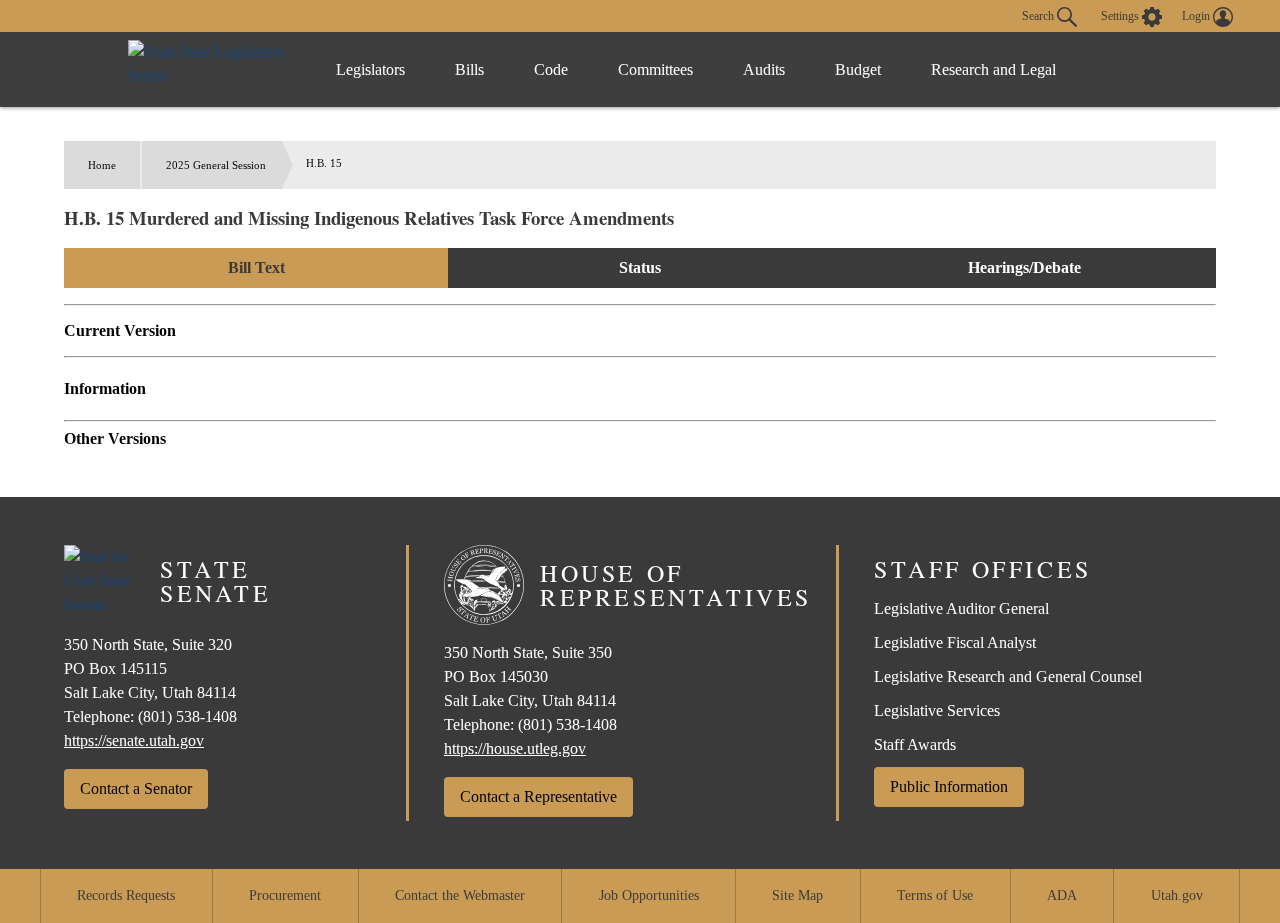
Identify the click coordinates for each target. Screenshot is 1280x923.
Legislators (370, 69)
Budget (858, 69)
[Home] (211, 69)
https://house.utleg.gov (515, 748)
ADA (1062, 895)
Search (1039, 15)
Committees (655, 69)
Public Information (949, 786)
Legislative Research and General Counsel (1008, 676)
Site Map (797, 895)
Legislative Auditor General (961, 608)
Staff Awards (915, 744)
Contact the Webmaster (460, 895)
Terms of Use (935, 895)
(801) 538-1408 (187, 716)
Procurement (285, 895)
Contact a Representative (538, 796)
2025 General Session (216, 165)
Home (102, 165)
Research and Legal (993, 69)
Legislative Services (937, 710)
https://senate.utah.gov (134, 740)
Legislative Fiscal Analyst (955, 642)
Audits (764, 69)
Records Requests (126, 895)
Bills (469, 69)
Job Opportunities (649, 895)
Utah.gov (1177, 895)
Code (551, 69)
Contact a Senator (136, 788)
